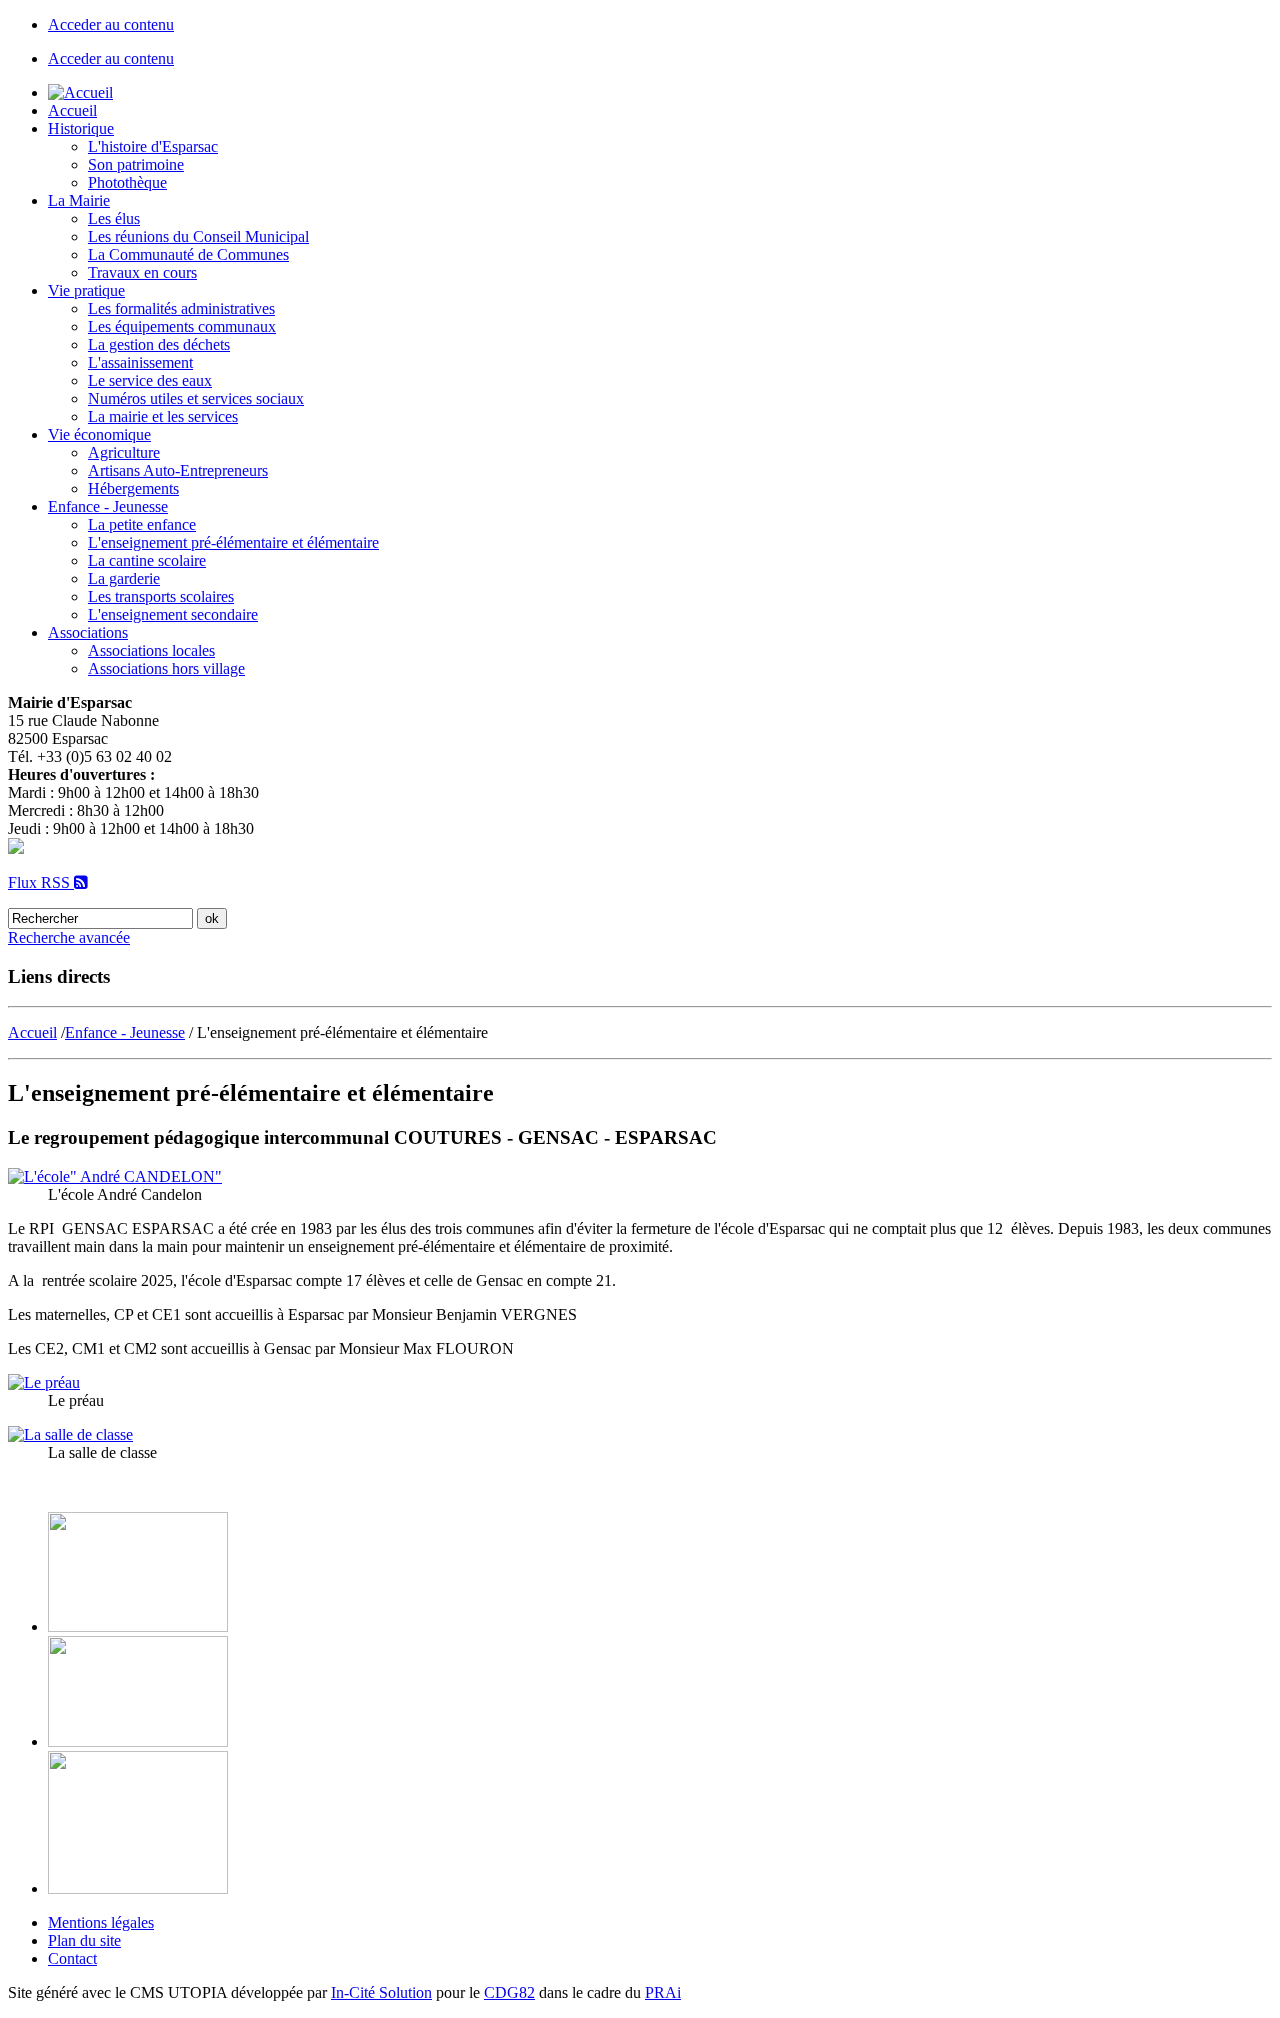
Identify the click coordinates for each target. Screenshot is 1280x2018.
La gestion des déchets (159, 344)
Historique (81, 128)
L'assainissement (140, 362)
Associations (88, 632)
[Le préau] (44, 1382)
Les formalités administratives (181, 308)
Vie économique (99, 434)
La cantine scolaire (147, 560)
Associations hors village (166, 668)
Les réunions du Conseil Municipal (198, 236)
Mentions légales (101, 1922)
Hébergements (133, 488)
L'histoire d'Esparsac (153, 146)
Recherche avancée (69, 937)
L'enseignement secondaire (173, 614)
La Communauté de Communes (188, 254)
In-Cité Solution (381, 1992)
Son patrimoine (136, 164)
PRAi (663, 1992)
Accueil (72, 110)
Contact (72, 1958)
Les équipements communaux (182, 326)
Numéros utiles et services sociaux (196, 398)
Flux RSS (41, 882)
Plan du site (84, 1940)
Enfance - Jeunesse (108, 506)
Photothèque (127, 182)
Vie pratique (86, 290)
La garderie (124, 578)
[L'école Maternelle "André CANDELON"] (115, 1176)
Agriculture (124, 452)
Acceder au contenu (111, 24)
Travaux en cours (142, 272)
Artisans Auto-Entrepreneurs (178, 470)
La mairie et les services (163, 416)
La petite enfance (142, 524)
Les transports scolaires (161, 596)
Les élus (114, 218)
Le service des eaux (150, 380)
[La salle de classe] (70, 1434)
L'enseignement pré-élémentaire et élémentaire (233, 542)
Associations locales (151, 650)
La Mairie (79, 200)
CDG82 (509, 1992)
